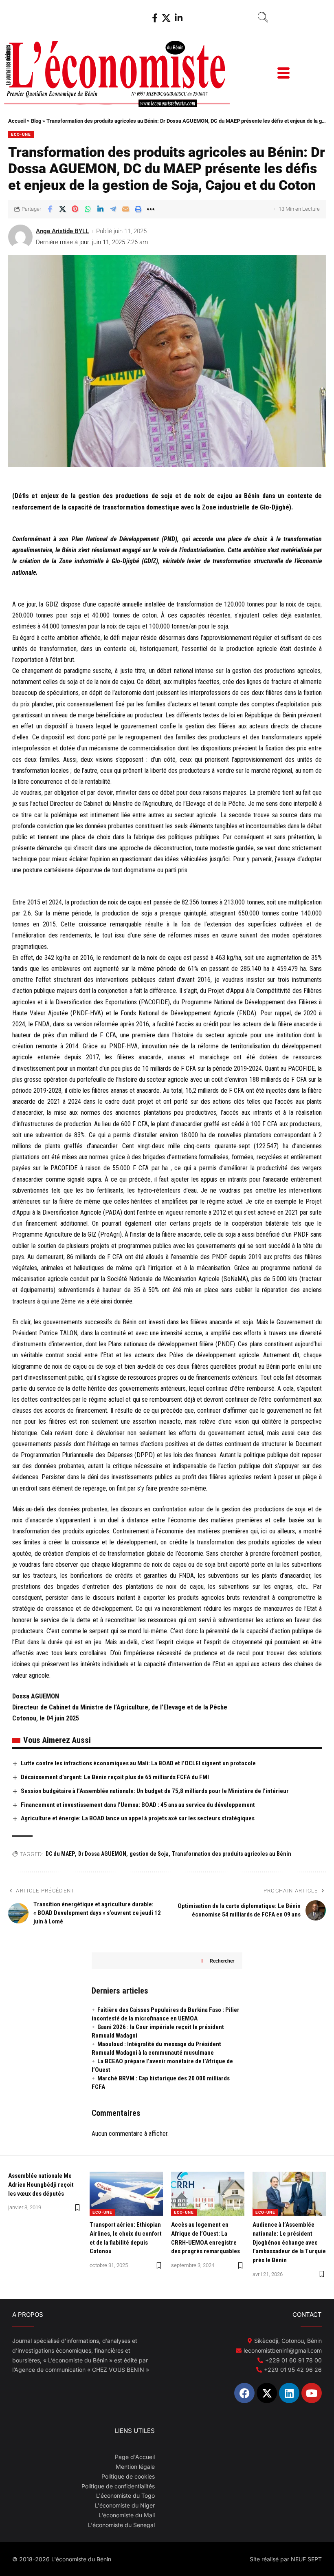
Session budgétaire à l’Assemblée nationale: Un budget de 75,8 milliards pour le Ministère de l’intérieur (155, 1791)
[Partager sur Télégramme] (113, 209)
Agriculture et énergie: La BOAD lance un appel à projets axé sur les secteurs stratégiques (138, 1818)
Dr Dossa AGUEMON (102, 1854)
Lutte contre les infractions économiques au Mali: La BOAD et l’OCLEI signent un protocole (138, 1763)
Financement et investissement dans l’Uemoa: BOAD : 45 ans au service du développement (138, 1805)
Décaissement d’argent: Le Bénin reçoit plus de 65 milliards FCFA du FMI (115, 1777)
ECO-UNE (21, 134)
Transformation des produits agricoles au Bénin (232, 1854)
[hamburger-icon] (283, 74)
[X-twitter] (267, 2393)
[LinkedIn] (179, 18)
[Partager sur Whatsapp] (88, 209)
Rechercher (222, 1961)
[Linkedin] (289, 2393)
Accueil (17, 121)
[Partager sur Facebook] (50, 209)
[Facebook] (155, 18)
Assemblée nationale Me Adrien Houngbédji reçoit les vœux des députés (41, 2185)
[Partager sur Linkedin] (100, 209)
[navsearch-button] (263, 18)
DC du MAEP (60, 1854)
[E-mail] (125, 209)
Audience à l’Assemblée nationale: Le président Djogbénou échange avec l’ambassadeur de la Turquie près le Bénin (289, 2242)
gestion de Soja (149, 1854)
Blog (36, 121)
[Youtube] (312, 2393)
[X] (166, 18)
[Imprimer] (138, 209)
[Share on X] (62, 209)
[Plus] (151, 209)
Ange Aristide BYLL (62, 231)
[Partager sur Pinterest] (75, 209)
